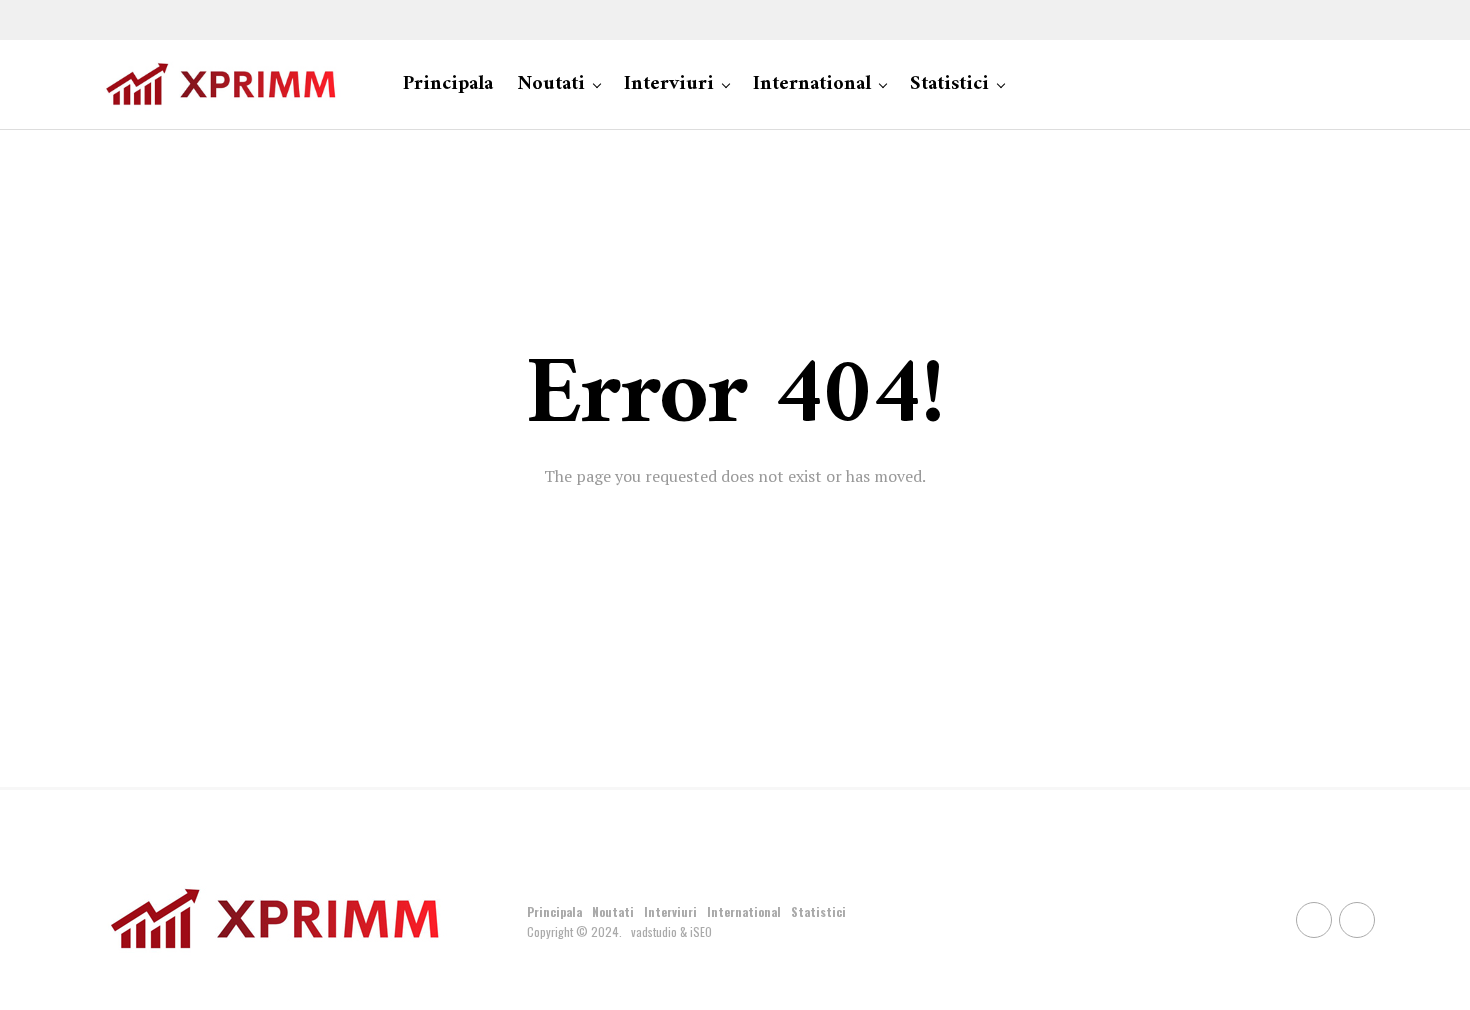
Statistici (949, 84)
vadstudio (654, 931)
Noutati (551, 84)
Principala (448, 84)
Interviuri (669, 84)
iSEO (701, 931)
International (812, 84)
